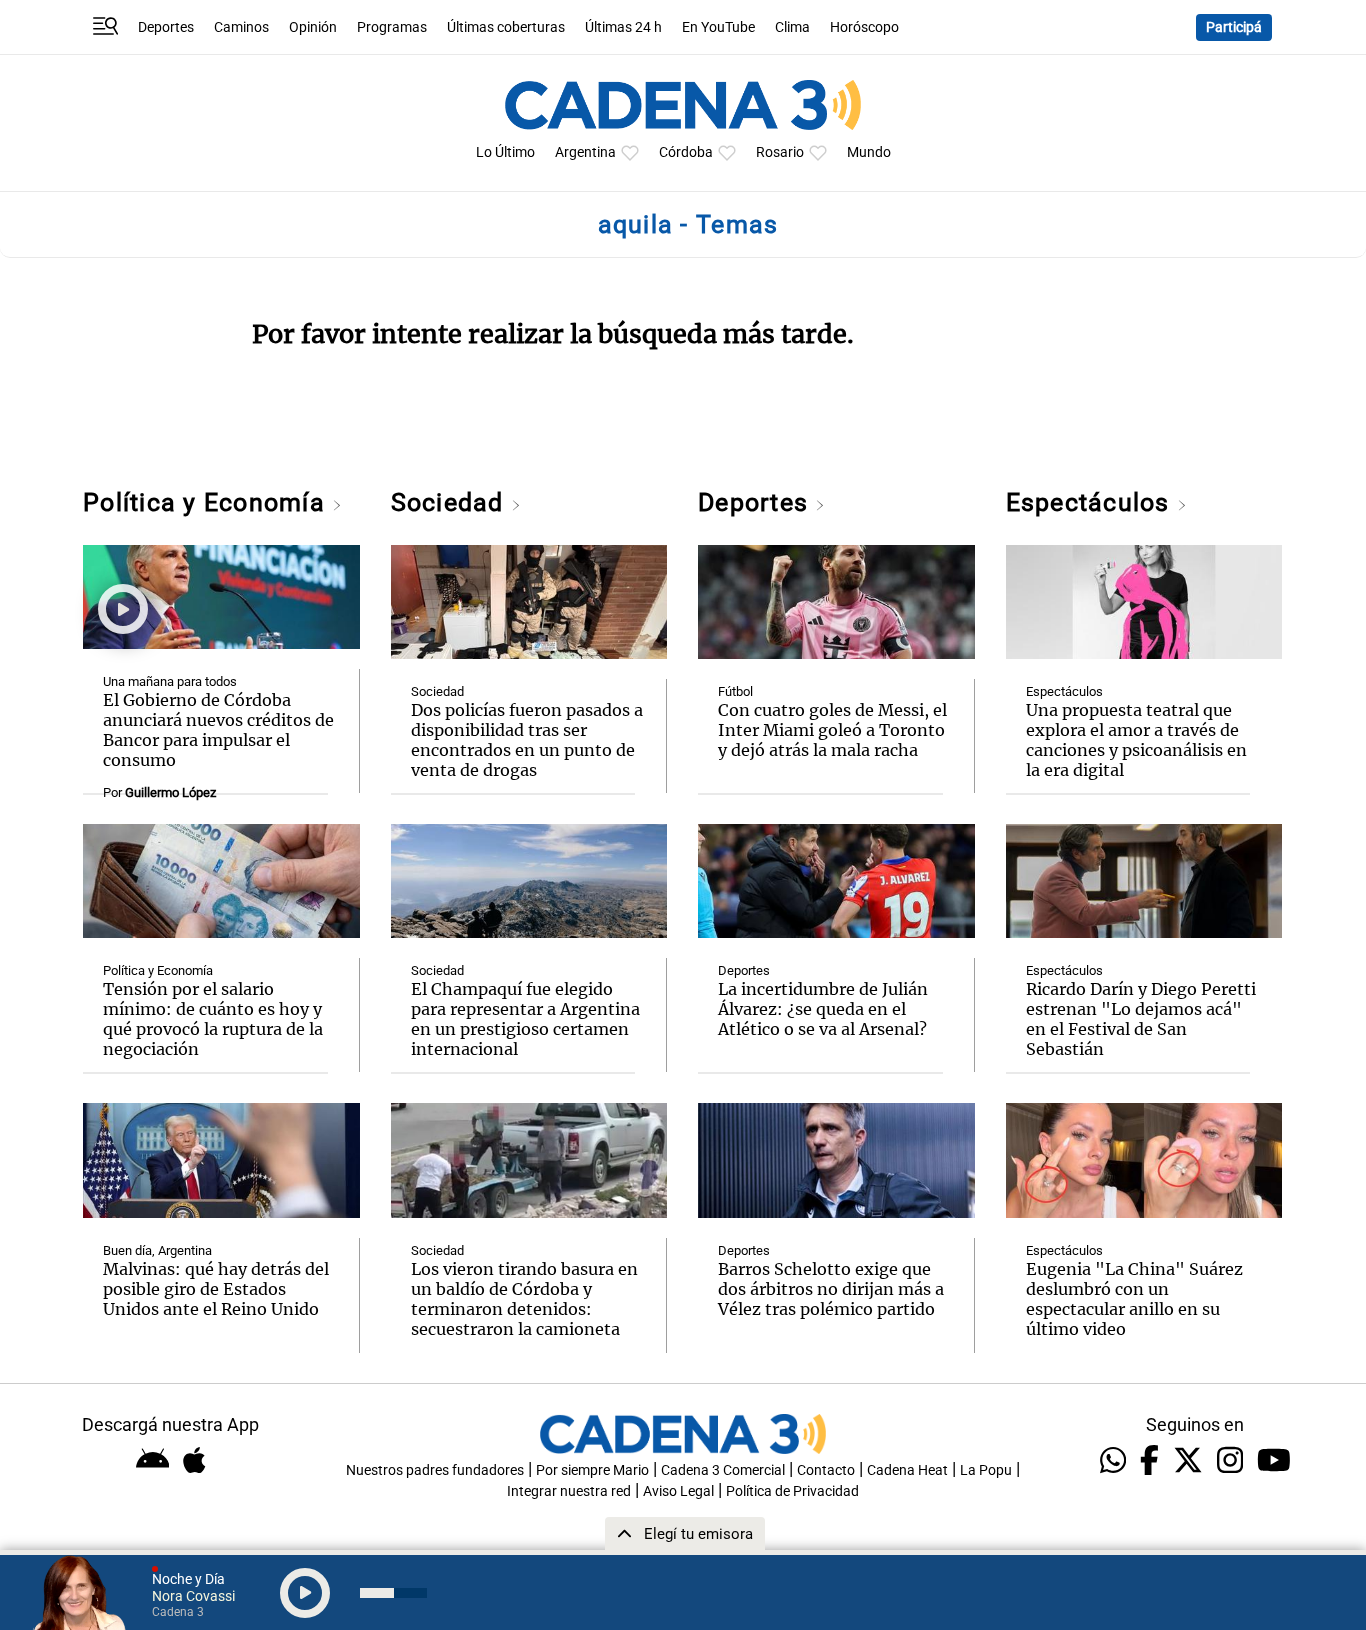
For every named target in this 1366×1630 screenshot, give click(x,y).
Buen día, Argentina (157, 1250)
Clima (792, 27)
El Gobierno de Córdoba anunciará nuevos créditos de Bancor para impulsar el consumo (218, 730)
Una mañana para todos (170, 681)
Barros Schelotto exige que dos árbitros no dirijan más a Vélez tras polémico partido (831, 1289)
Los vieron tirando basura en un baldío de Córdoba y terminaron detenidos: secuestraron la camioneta (524, 1299)
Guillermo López (170, 792)
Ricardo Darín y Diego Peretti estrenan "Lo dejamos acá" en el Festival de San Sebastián (1141, 1019)
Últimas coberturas (506, 27)
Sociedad (451, 502)
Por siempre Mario (592, 1470)
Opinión (313, 27)
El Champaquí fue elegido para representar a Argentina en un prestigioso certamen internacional (525, 1019)
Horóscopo (864, 27)
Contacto (826, 1470)
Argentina (585, 152)
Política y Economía (207, 502)
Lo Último (505, 152)
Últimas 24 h (623, 27)
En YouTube (718, 27)
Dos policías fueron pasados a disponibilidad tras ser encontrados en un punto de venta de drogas (527, 740)
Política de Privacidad (792, 1491)
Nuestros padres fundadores (435, 1470)
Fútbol (735, 691)
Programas (392, 27)
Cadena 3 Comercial (723, 1470)
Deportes (166, 27)
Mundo (869, 152)
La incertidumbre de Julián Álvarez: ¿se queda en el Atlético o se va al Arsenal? (823, 1009)
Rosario (780, 152)
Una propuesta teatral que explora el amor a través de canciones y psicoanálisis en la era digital (1136, 740)
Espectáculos (1091, 502)
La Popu (986, 1470)
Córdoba (686, 152)
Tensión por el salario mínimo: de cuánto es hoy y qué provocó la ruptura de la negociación (213, 1019)
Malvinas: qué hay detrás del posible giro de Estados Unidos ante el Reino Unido (216, 1289)
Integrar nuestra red (569, 1491)
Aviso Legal (678, 1491)
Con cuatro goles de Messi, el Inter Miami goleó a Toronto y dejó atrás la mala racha (832, 730)
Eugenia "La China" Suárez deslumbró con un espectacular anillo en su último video (1134, 1299)
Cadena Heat (907, 1470)
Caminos (241, 27)
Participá (1234, 27)
